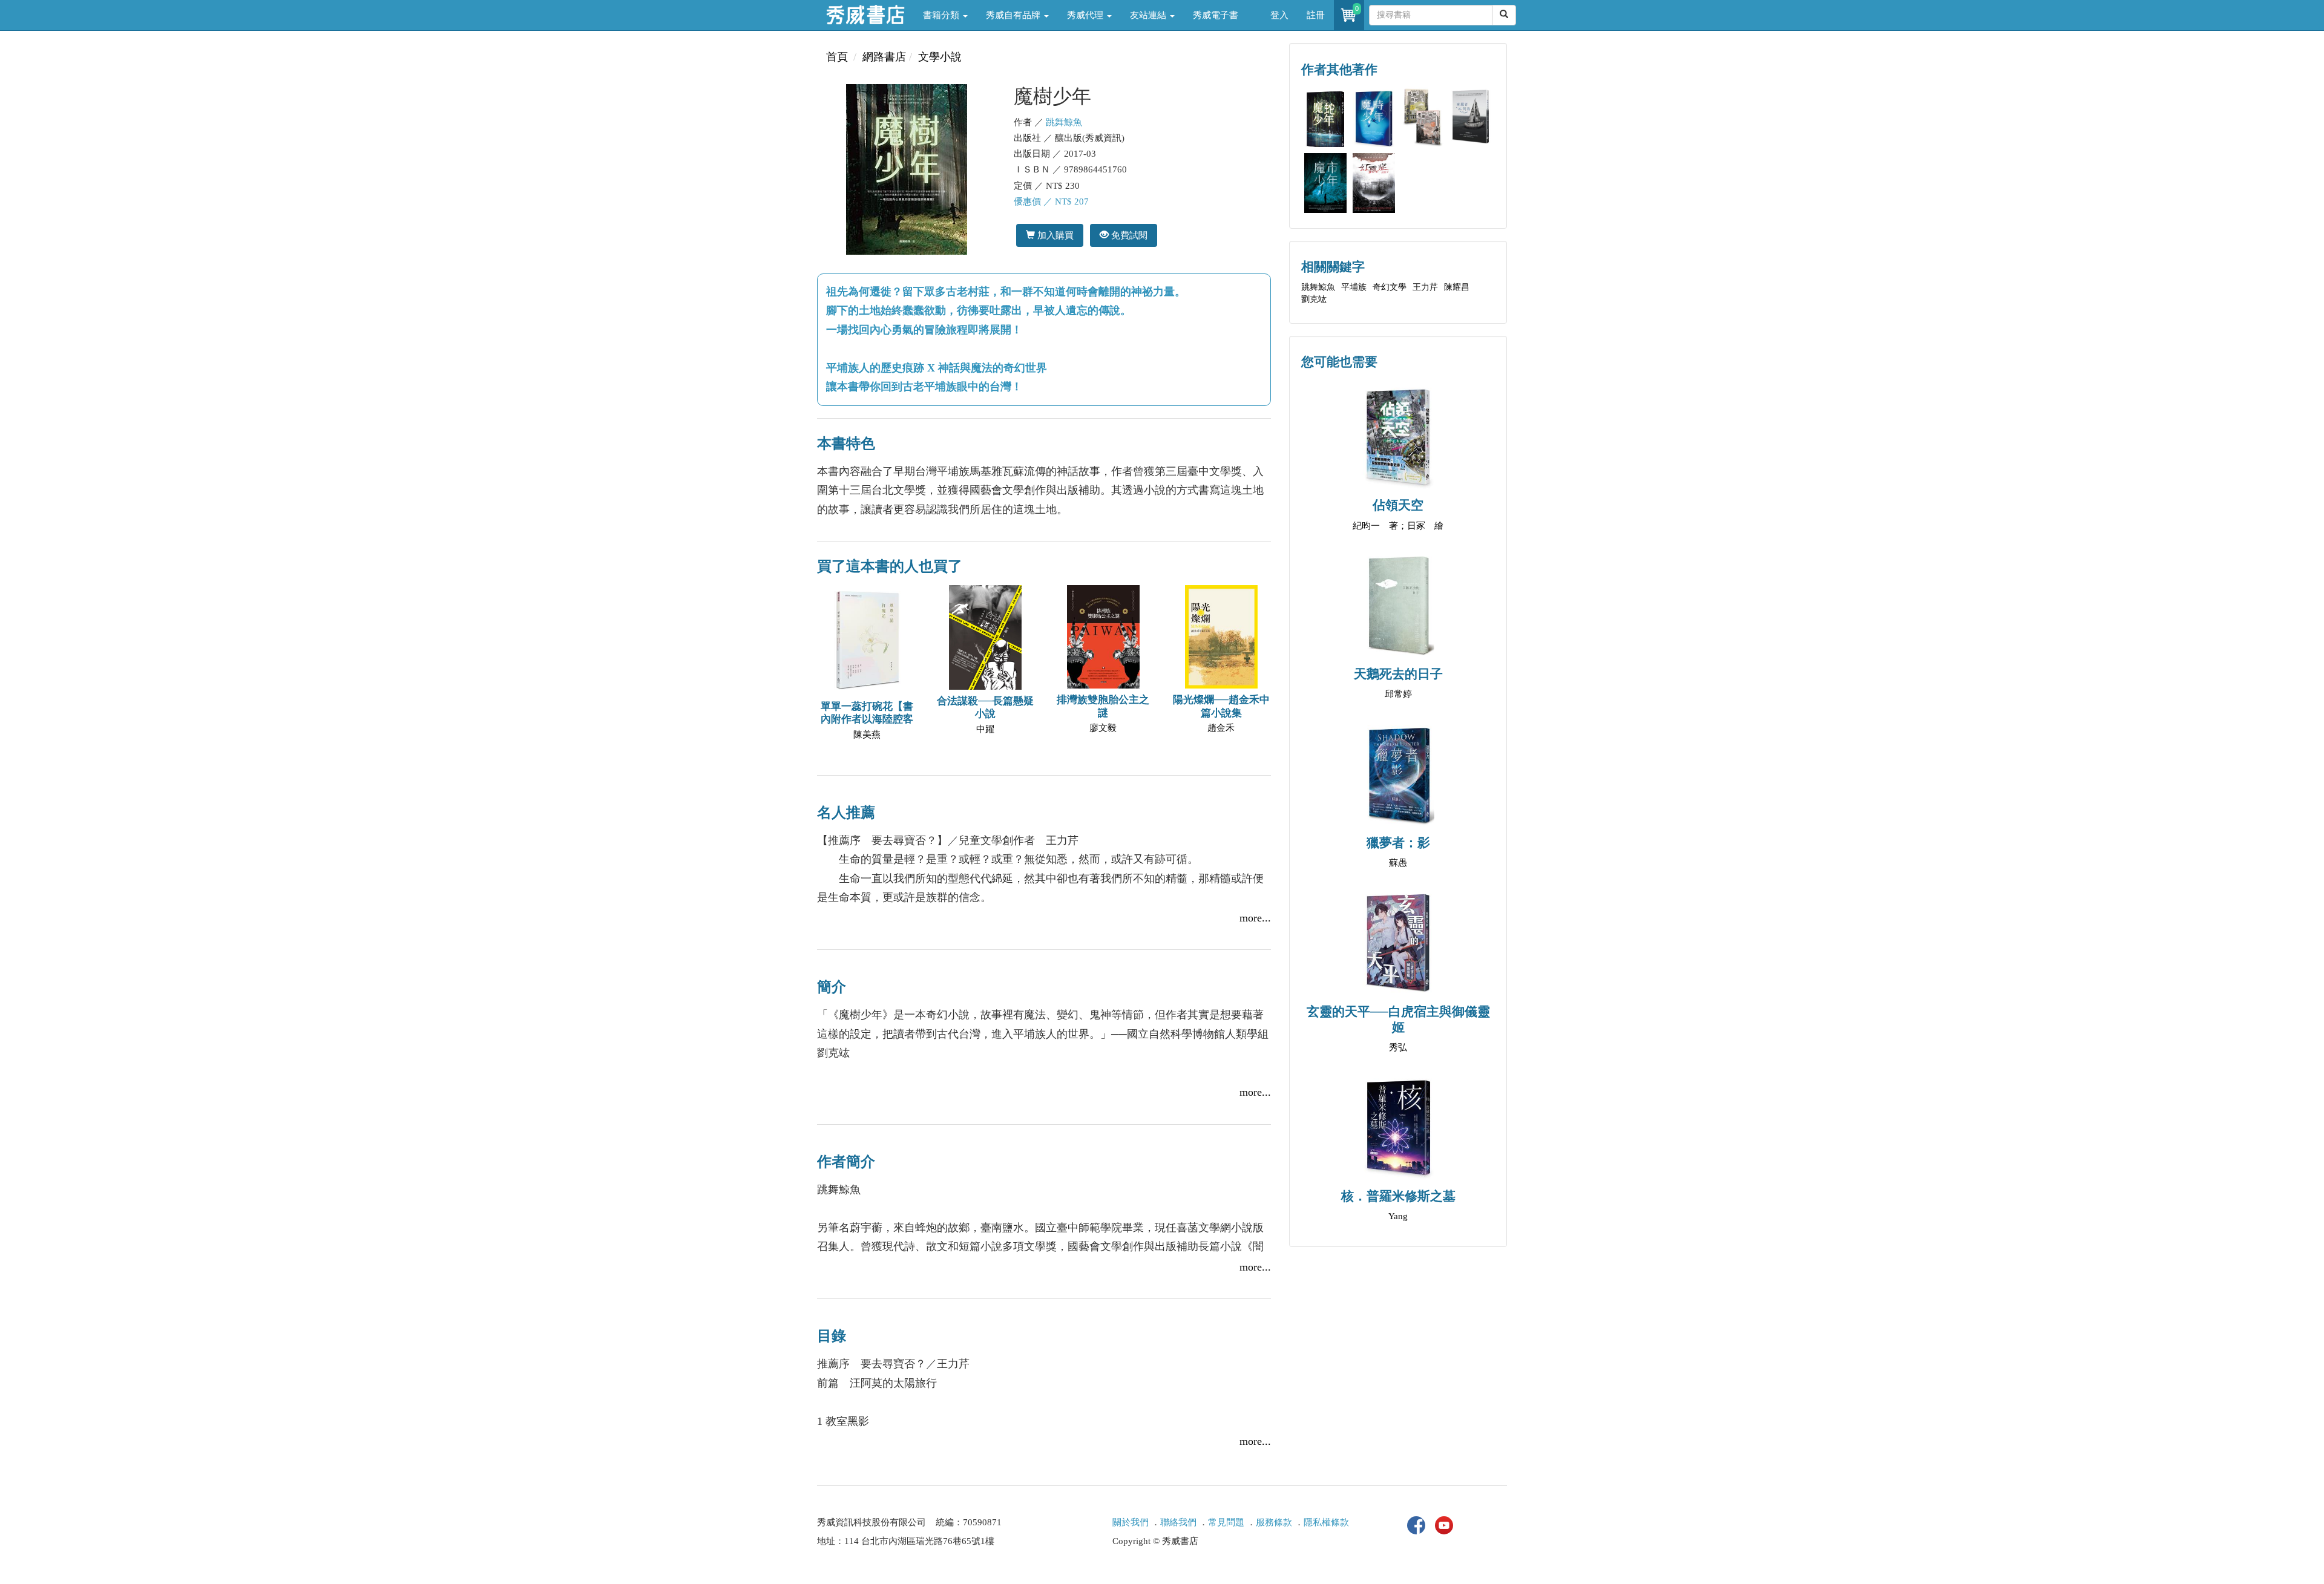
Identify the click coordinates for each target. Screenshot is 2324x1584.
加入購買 (1054, 235)
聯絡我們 (1178, 1522)
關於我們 (1131, 1522)
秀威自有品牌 (1014, 15)
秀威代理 (1086, 15)
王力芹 (1425, 287)
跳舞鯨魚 (1064, 122)
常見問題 (1226, 1522)
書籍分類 (942, 15)
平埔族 (1354, 287)
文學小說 (940, 57)
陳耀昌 (1457, 287)
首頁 (837, 57)
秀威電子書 (1216, 15)
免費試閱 (1128, 235)
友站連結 (1149, 15)
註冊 (1316, 15)
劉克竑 (1314, 299)
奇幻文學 (1390, 287)
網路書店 (884, 57)
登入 (1279, 15)
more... (1255, 918)
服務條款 (1274, 1522)
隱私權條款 (1326, 1522)
